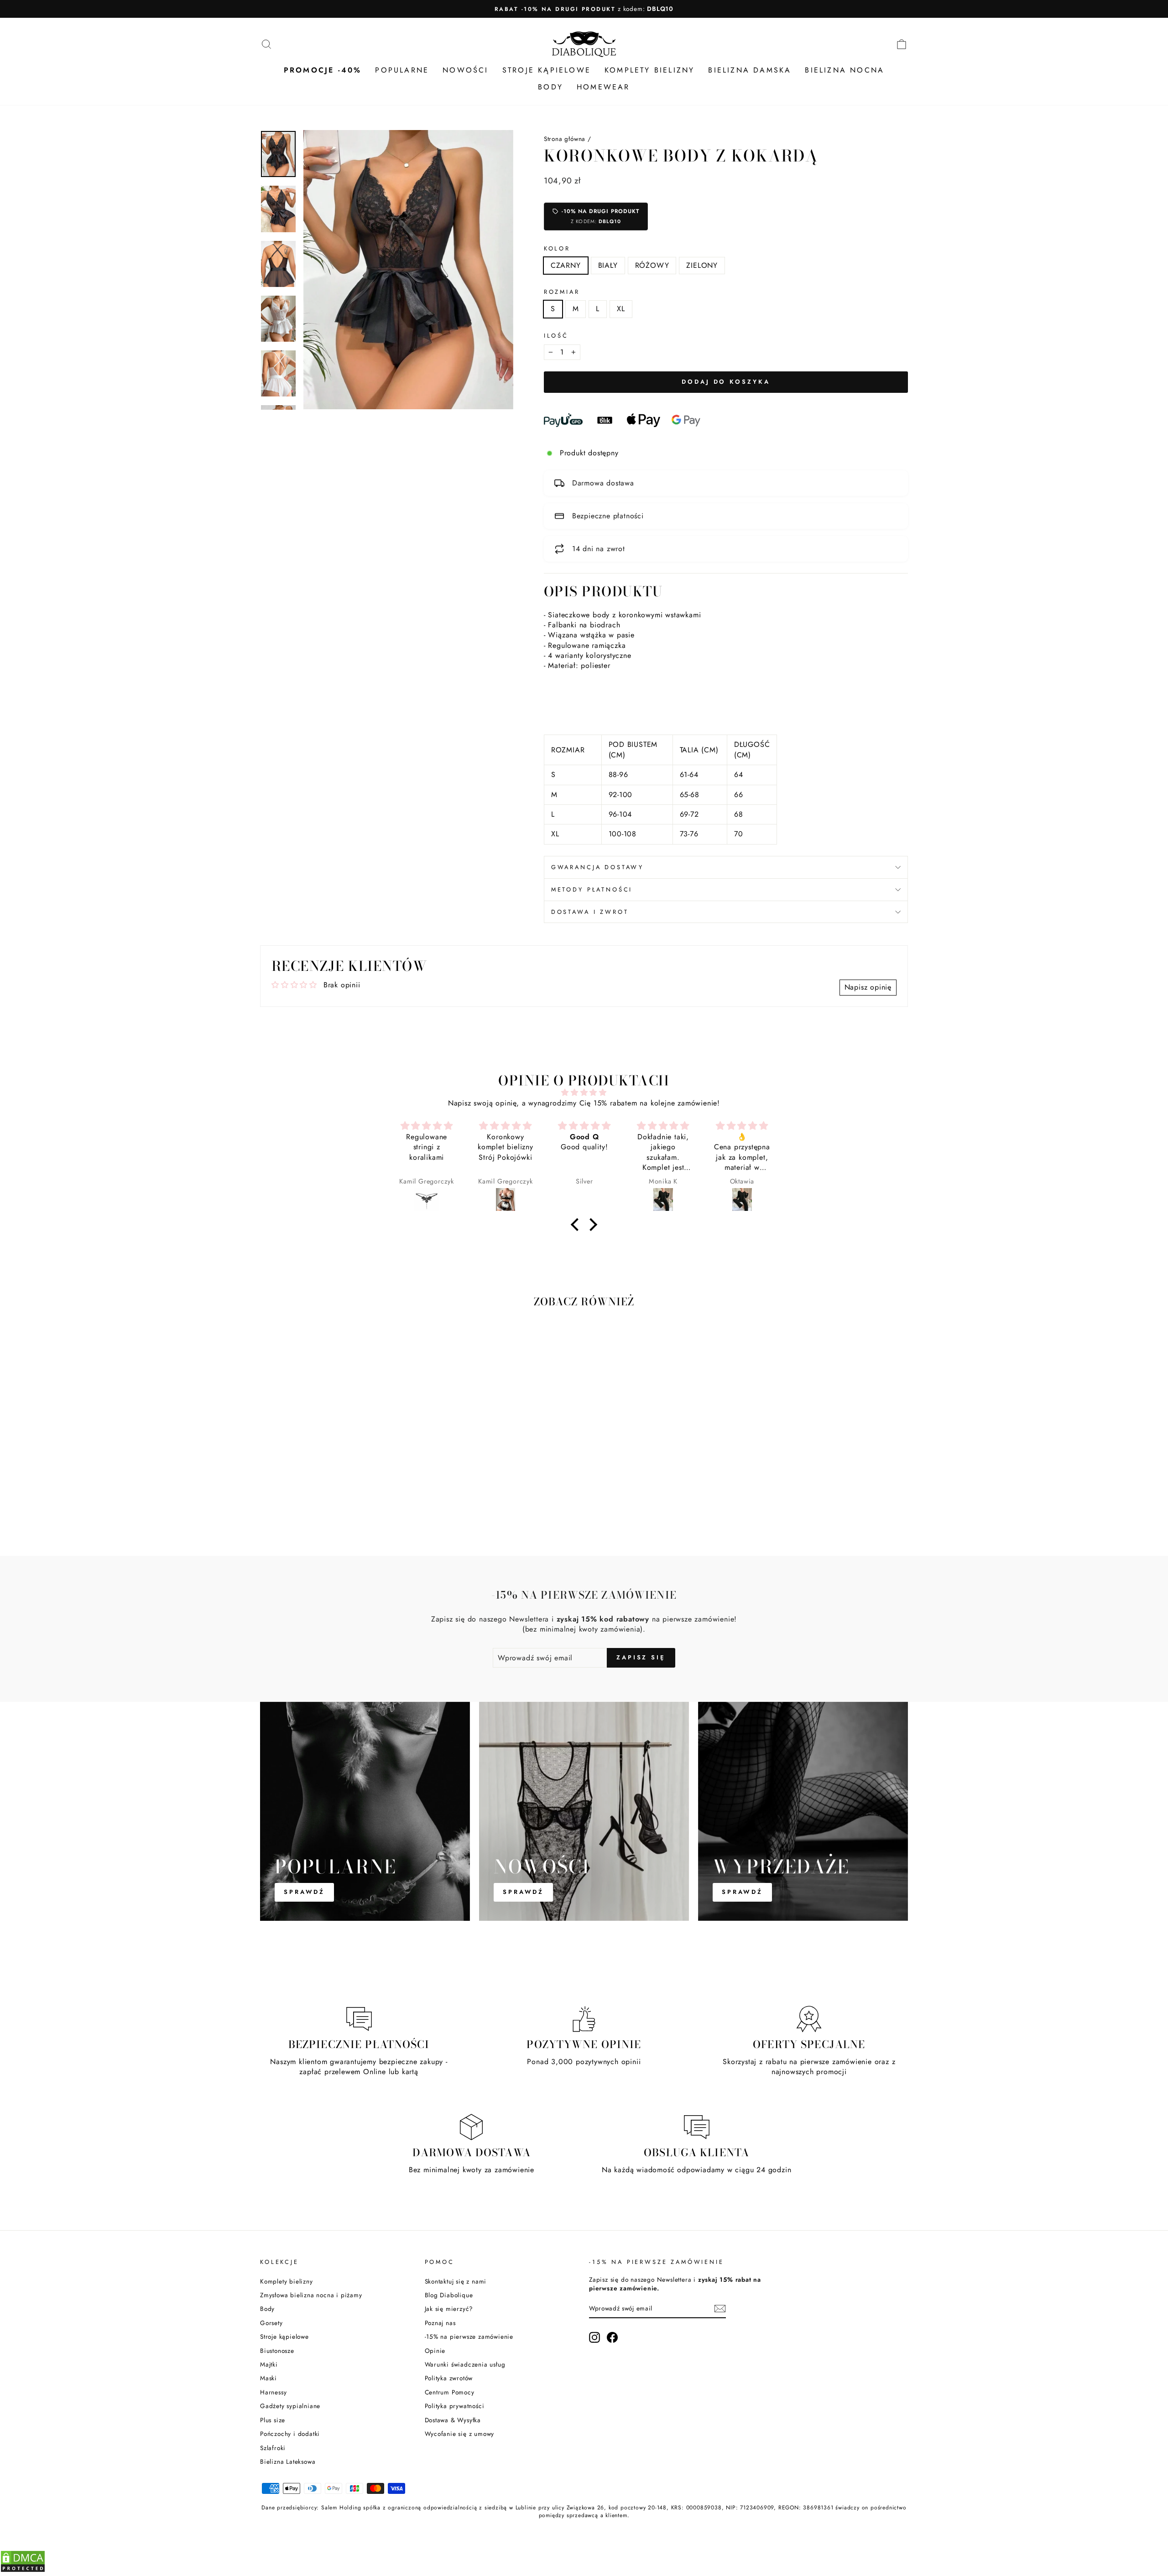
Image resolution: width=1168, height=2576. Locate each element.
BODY (550, 87)
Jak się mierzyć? (449, 2309)
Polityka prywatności (455, 2406)
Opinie (435, 2351)
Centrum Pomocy (450, 2392)
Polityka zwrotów (449, 2378)
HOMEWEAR (603, 87)
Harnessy (273, 2392)
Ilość (556, 336)
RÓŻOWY (652, 265)
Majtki (269, 2364)
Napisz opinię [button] (868, 987)
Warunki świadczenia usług (465, 2364)
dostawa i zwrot (590, 912)
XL (621, 309)
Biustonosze (277, 2351)
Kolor (557, 249)
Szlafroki (273, 2448)
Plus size (273, 2420)
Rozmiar (562, 292)
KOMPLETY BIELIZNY (649, 70)
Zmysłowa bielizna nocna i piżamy (311, 2295)
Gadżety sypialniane (290, 2406)
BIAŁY (608, 265)
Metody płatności (592, 889)
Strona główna (565, 139)
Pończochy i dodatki (290, 2434)
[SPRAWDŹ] (365, 1811)
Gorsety (271, 2323)
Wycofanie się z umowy (460, 2434)
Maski (269, 2378)
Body (267, 2309)
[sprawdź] (803, 1811)
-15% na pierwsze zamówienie (469, 2336)
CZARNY (566, 265)
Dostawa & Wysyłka (453, 2420)
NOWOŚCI (465, 70)
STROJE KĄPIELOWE (547, 70)
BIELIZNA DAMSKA (750, 70)
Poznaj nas (440, 2323)
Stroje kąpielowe (284, 2336)
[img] (584, 1092)
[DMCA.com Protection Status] (23, 2570)
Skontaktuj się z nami (456, 2281)
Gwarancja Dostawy (597, 867)
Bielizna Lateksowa (288, 2461)
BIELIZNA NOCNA (845, 70)
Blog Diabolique (449, 2295)
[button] (577, 1225)
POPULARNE (402, 70)
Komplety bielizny (287, 2281)
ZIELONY (702, 265)
